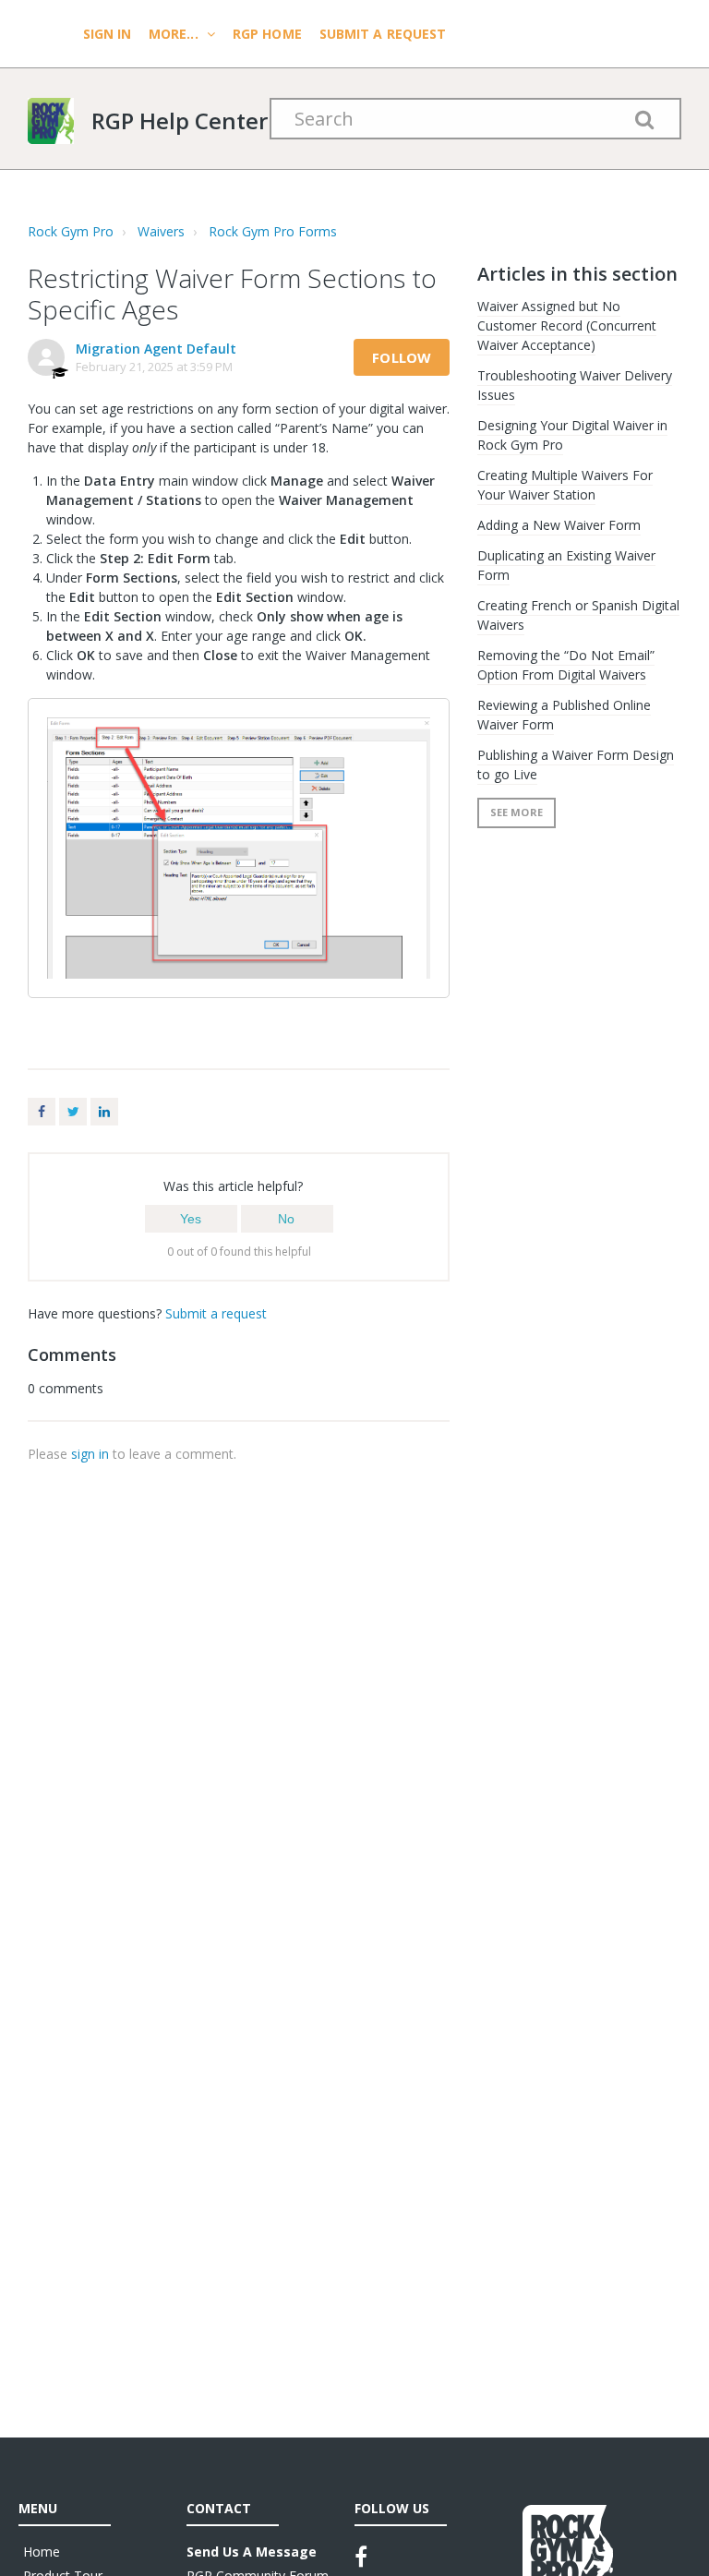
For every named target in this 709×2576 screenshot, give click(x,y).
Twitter (73, 1112)
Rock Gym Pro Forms (273, 231)
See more (517, 812)
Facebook (42, 1112)
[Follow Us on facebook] (361, 2557)
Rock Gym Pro (71, 231)
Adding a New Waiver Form (559, 525)
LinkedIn (104, 1112)
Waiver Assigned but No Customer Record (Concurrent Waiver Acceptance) (567, 325)
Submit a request (383, 34)
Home (42, 2552)
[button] (191, 1219)
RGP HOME (267, 34)
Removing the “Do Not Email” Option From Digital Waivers (566, 665)
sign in (90, 1454)
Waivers (161, 231)
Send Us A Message (252, 2552)
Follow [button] (402, 357)
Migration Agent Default (156, 349)
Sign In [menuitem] (109, 34)
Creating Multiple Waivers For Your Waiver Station (565, 485)
